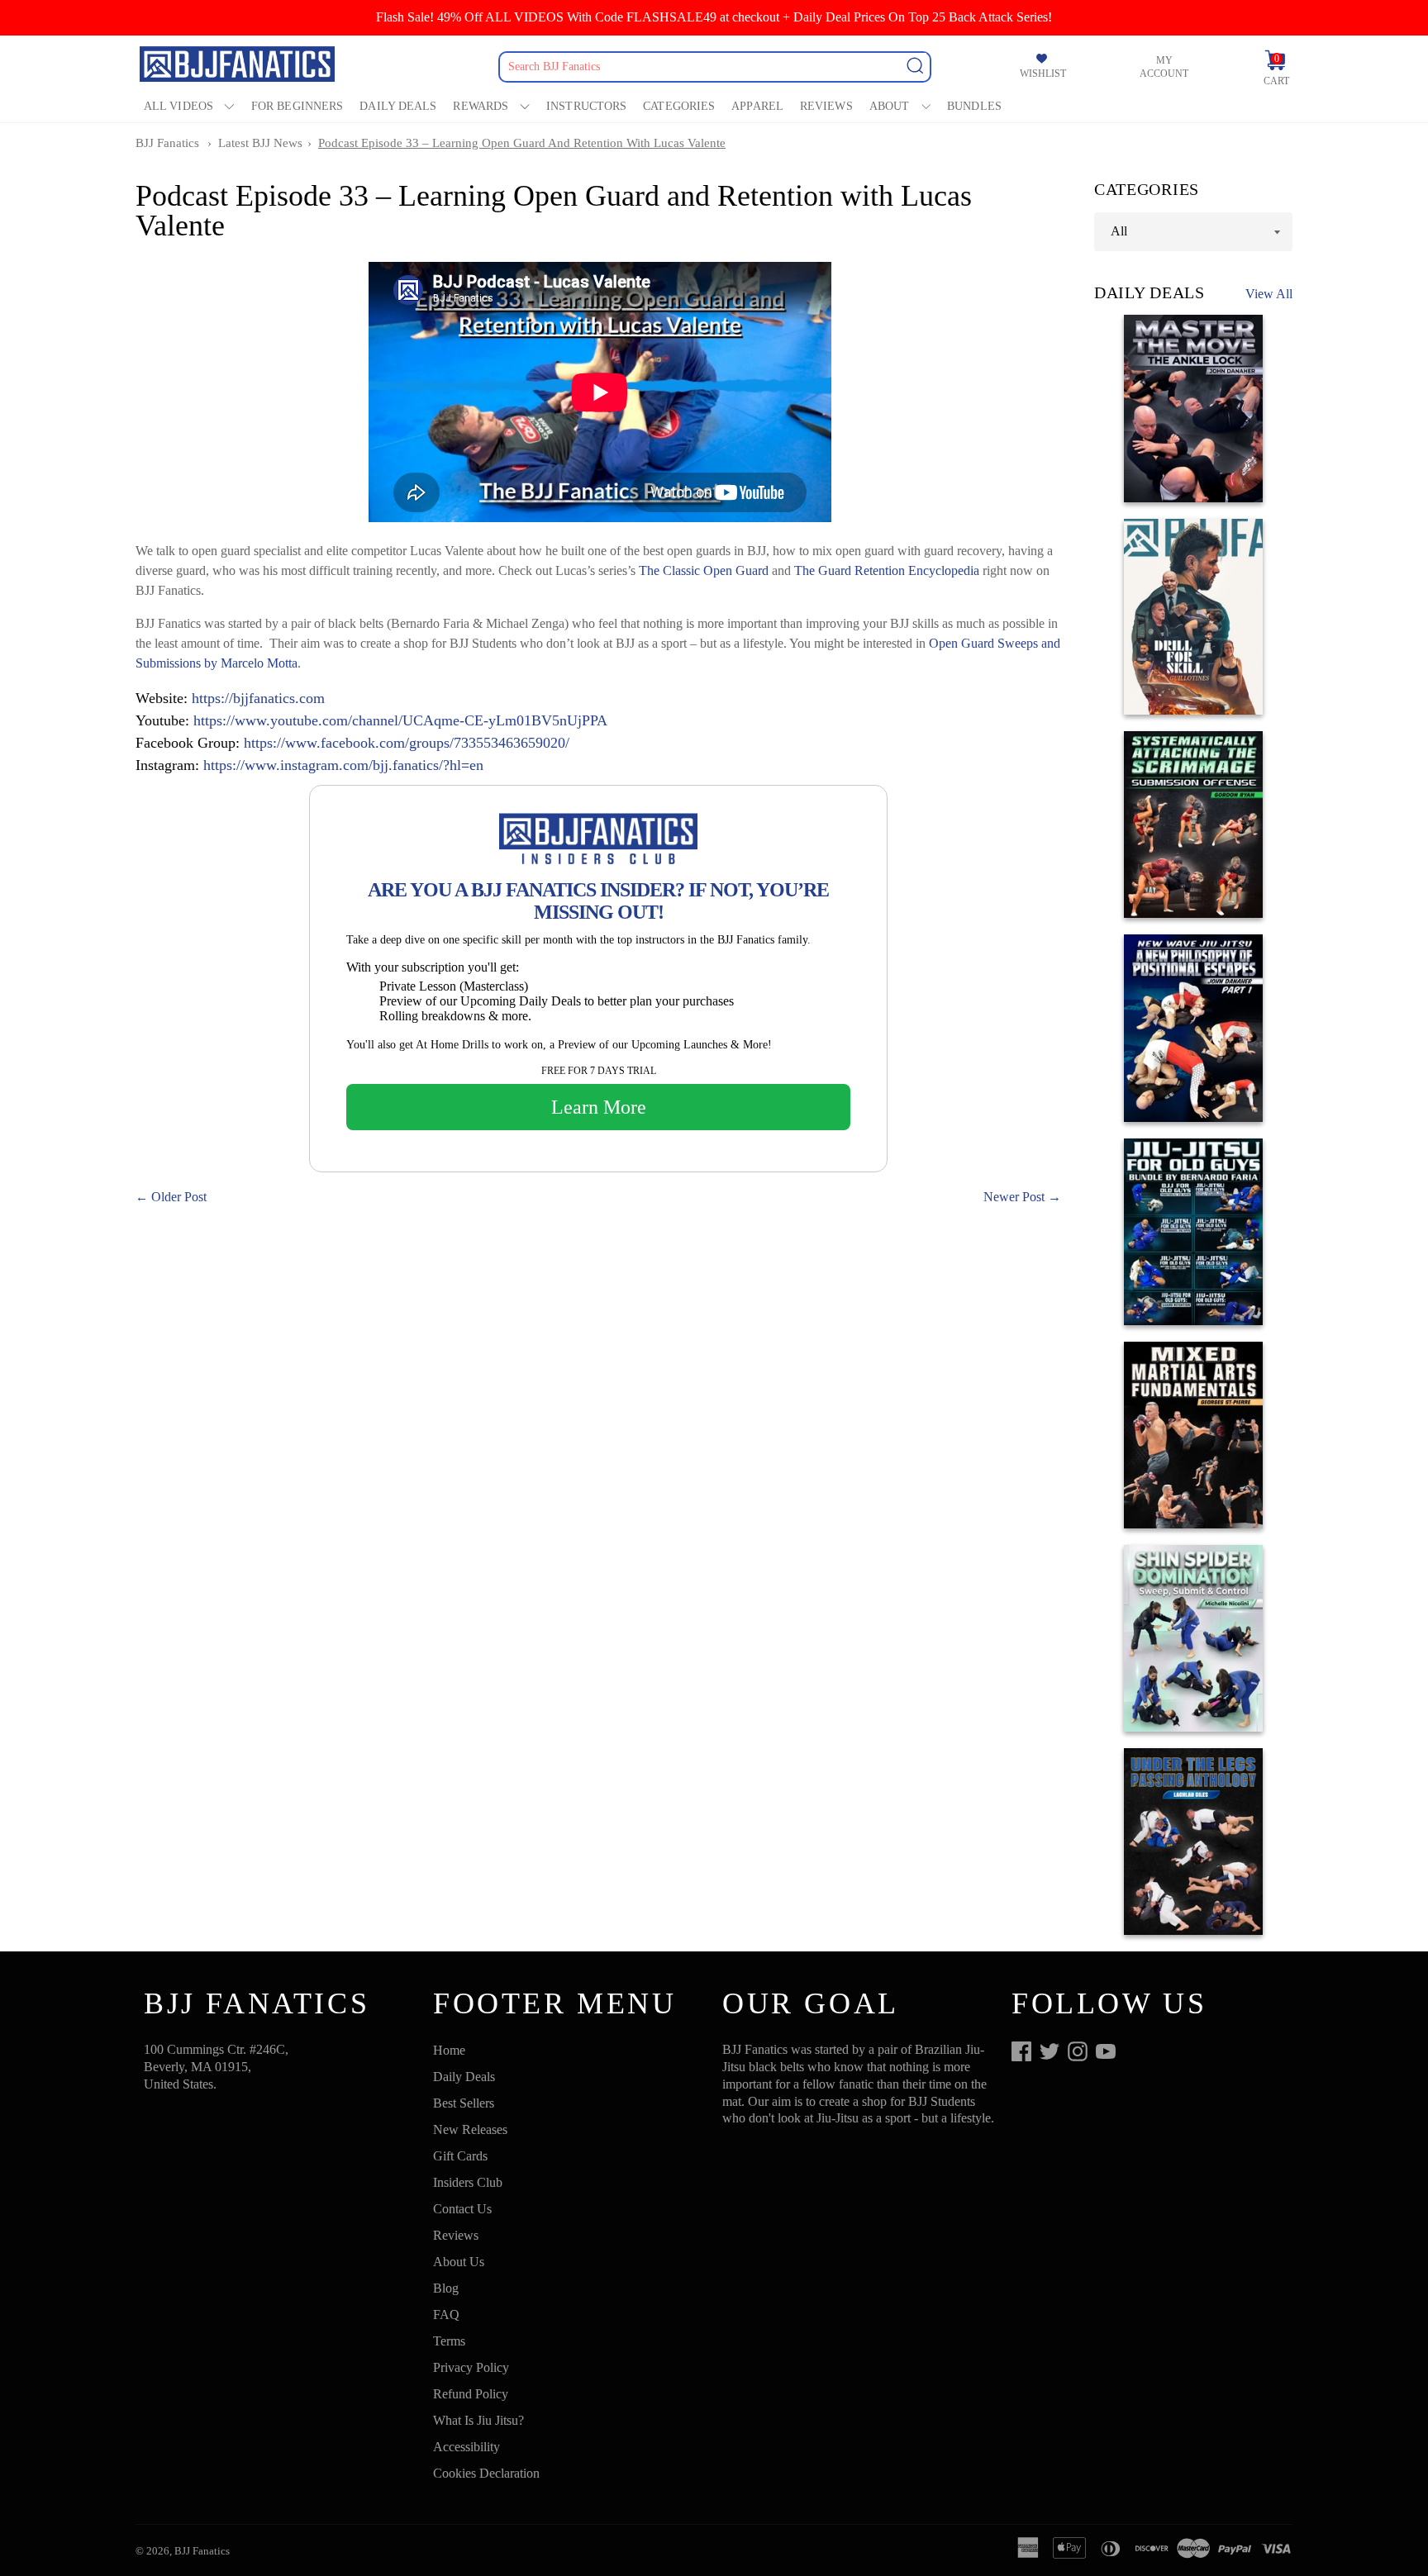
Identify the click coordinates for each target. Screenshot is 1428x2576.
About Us (459, 2262)
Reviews (826, 106)
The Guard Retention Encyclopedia (887, 570)
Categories (679, 106)
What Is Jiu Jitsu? (478, 2420)
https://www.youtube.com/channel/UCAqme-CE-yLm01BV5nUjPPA (400, 720)
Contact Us (462, 2209)
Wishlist (1043, 74)
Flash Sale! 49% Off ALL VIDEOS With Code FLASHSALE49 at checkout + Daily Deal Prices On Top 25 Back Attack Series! (714, 17)
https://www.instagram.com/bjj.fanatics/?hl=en (343, 765)
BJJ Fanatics (167, 143)
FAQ (446, 2315)
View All (1269, 294)
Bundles (974, 106)
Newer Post (1014, 1197)
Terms (449, 2341)
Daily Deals (398, 106)
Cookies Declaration (486, 2473)
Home (449, 2050)
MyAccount (1164, 67)
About (890, 106)
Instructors (586, 106)
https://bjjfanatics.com (258, 698)
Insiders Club (468, 2182)
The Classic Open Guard (704, 570)
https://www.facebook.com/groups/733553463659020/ (407, 743)
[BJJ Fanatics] (239, 67)
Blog (446, 2288)
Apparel (757, 106)
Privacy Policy (471, 2367)
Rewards (481, 106)
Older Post (179, 1197)
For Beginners (297, 106)
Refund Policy (471, 2394)
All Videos (178, 106)
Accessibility (466, 2447)
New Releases (470, 2129)
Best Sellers (464, 2103)
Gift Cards (460, 2156)
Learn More (599, 1107)
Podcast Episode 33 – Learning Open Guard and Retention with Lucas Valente (522, 143)
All (1119, 231)
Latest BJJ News (260, 143)
